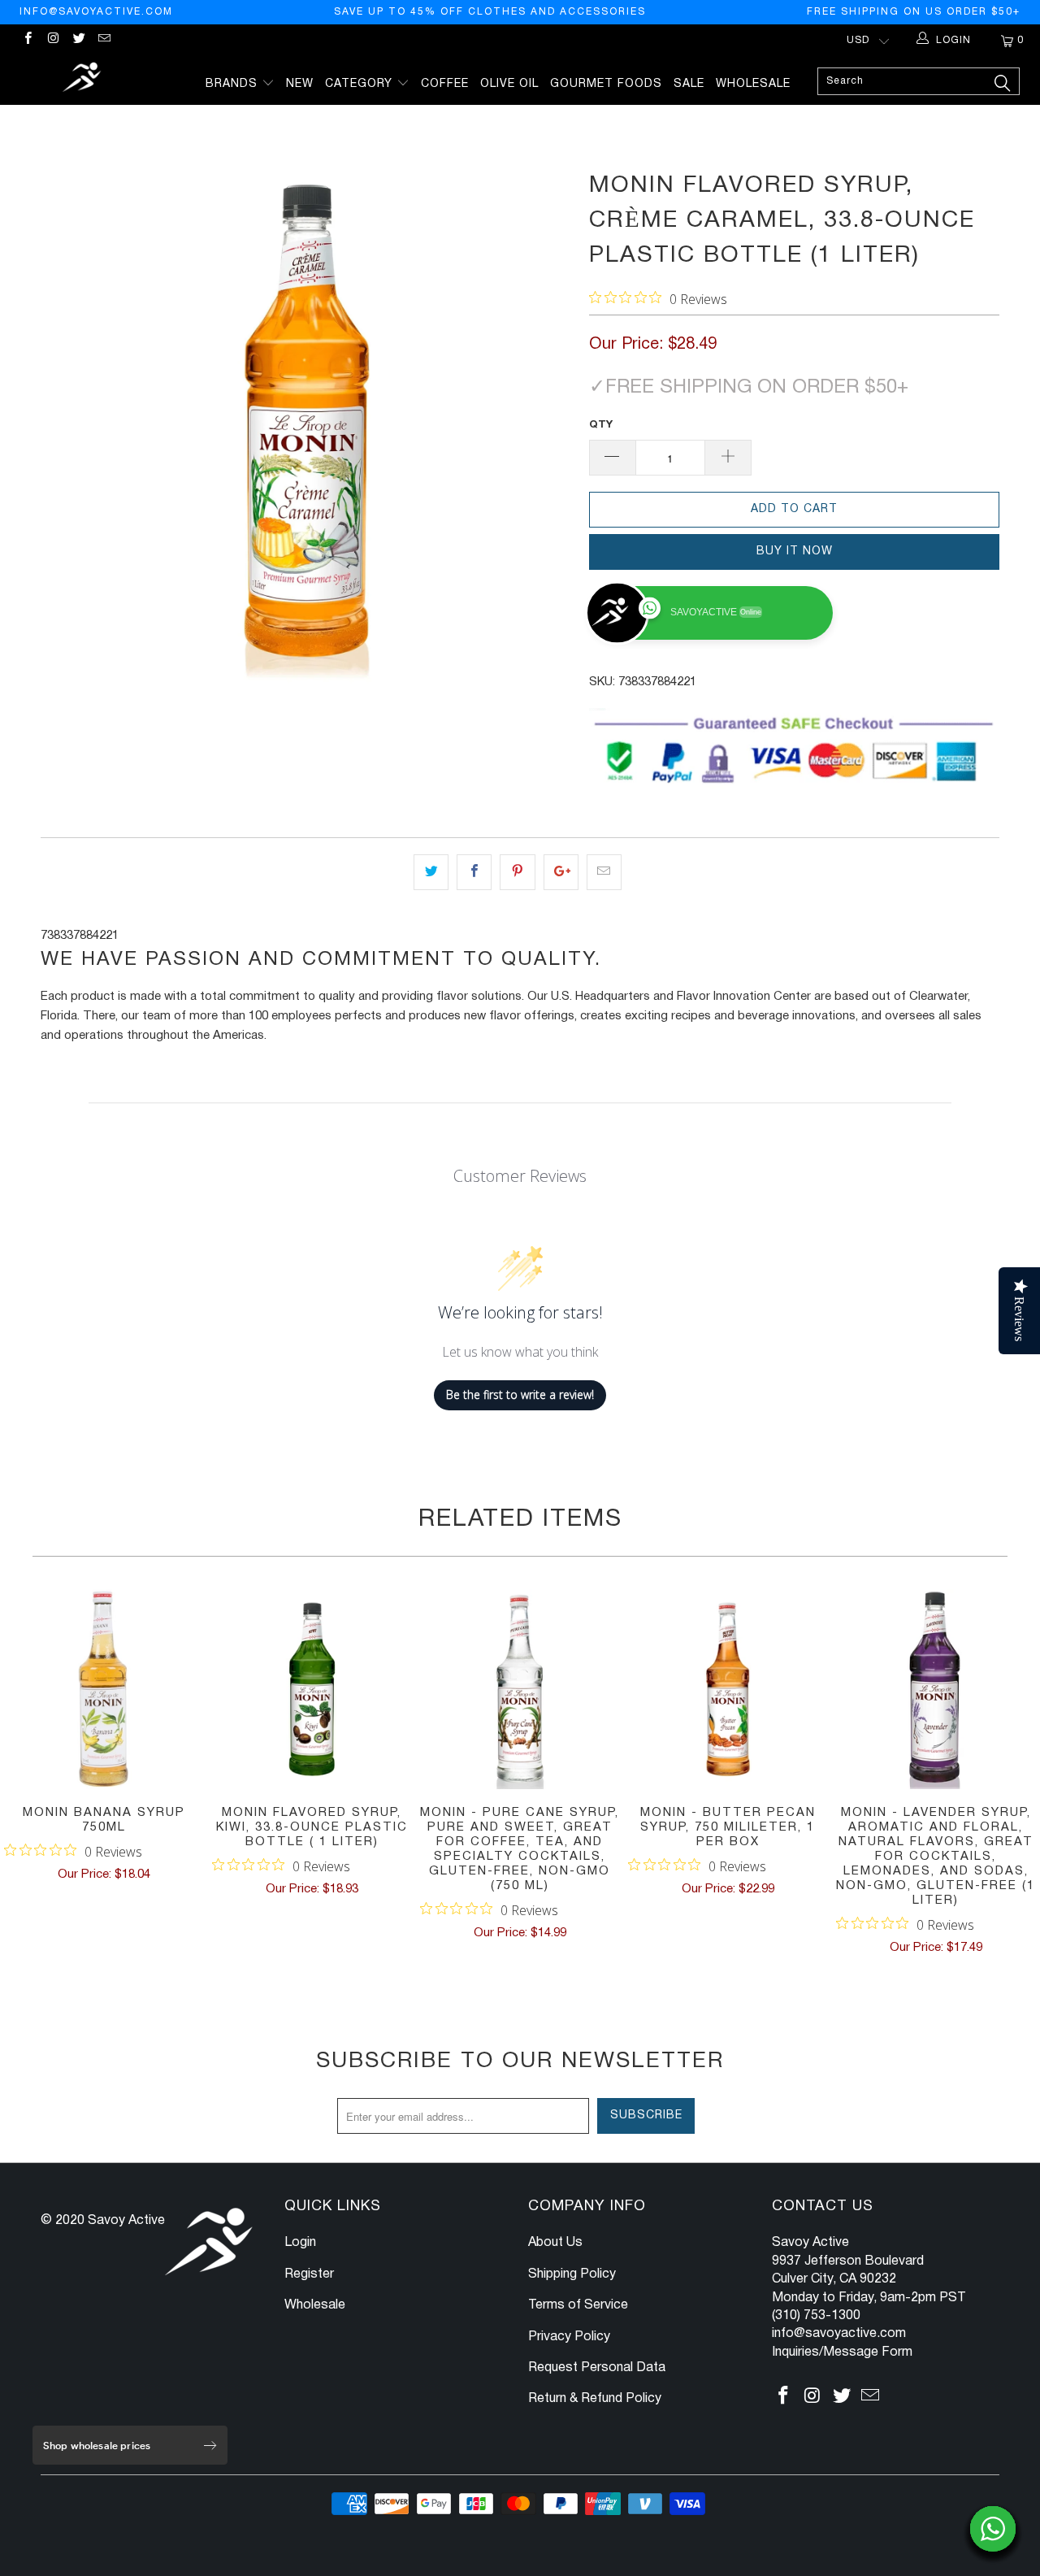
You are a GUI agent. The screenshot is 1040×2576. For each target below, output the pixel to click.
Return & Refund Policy (595, 2399)
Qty (601, 425)
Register (309, 2274)
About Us (555, 2243)
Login (300, 2243)
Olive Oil (509, 84)
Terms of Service (578, 2305)
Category (361, 84)
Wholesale (753, 84)
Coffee (445, 84)
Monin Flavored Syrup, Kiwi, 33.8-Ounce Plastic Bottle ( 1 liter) (312, 1689)
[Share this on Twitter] (431, 872)
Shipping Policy (572, 2274)
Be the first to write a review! (520, 1394)
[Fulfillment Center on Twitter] (78, 40)
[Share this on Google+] (561, 872)
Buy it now (795, 552)
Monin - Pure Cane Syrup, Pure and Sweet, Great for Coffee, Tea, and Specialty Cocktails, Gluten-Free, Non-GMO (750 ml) (520, 1689)
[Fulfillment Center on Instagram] (52, 40)
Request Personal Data (597, 2368)
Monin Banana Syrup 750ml (104, 1689)
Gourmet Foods (606, 84)
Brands (234, 84)
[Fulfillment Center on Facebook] (27, 40)
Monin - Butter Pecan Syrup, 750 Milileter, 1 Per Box (728, 1689)
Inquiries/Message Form (842, 2352)
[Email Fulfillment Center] (104, 40)
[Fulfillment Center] (83, 79)
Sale (689, 84)
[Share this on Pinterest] (517, 872)
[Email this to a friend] (604, 872)
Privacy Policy (569, 2337)
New (300, 84)
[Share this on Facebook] (474, 872)
